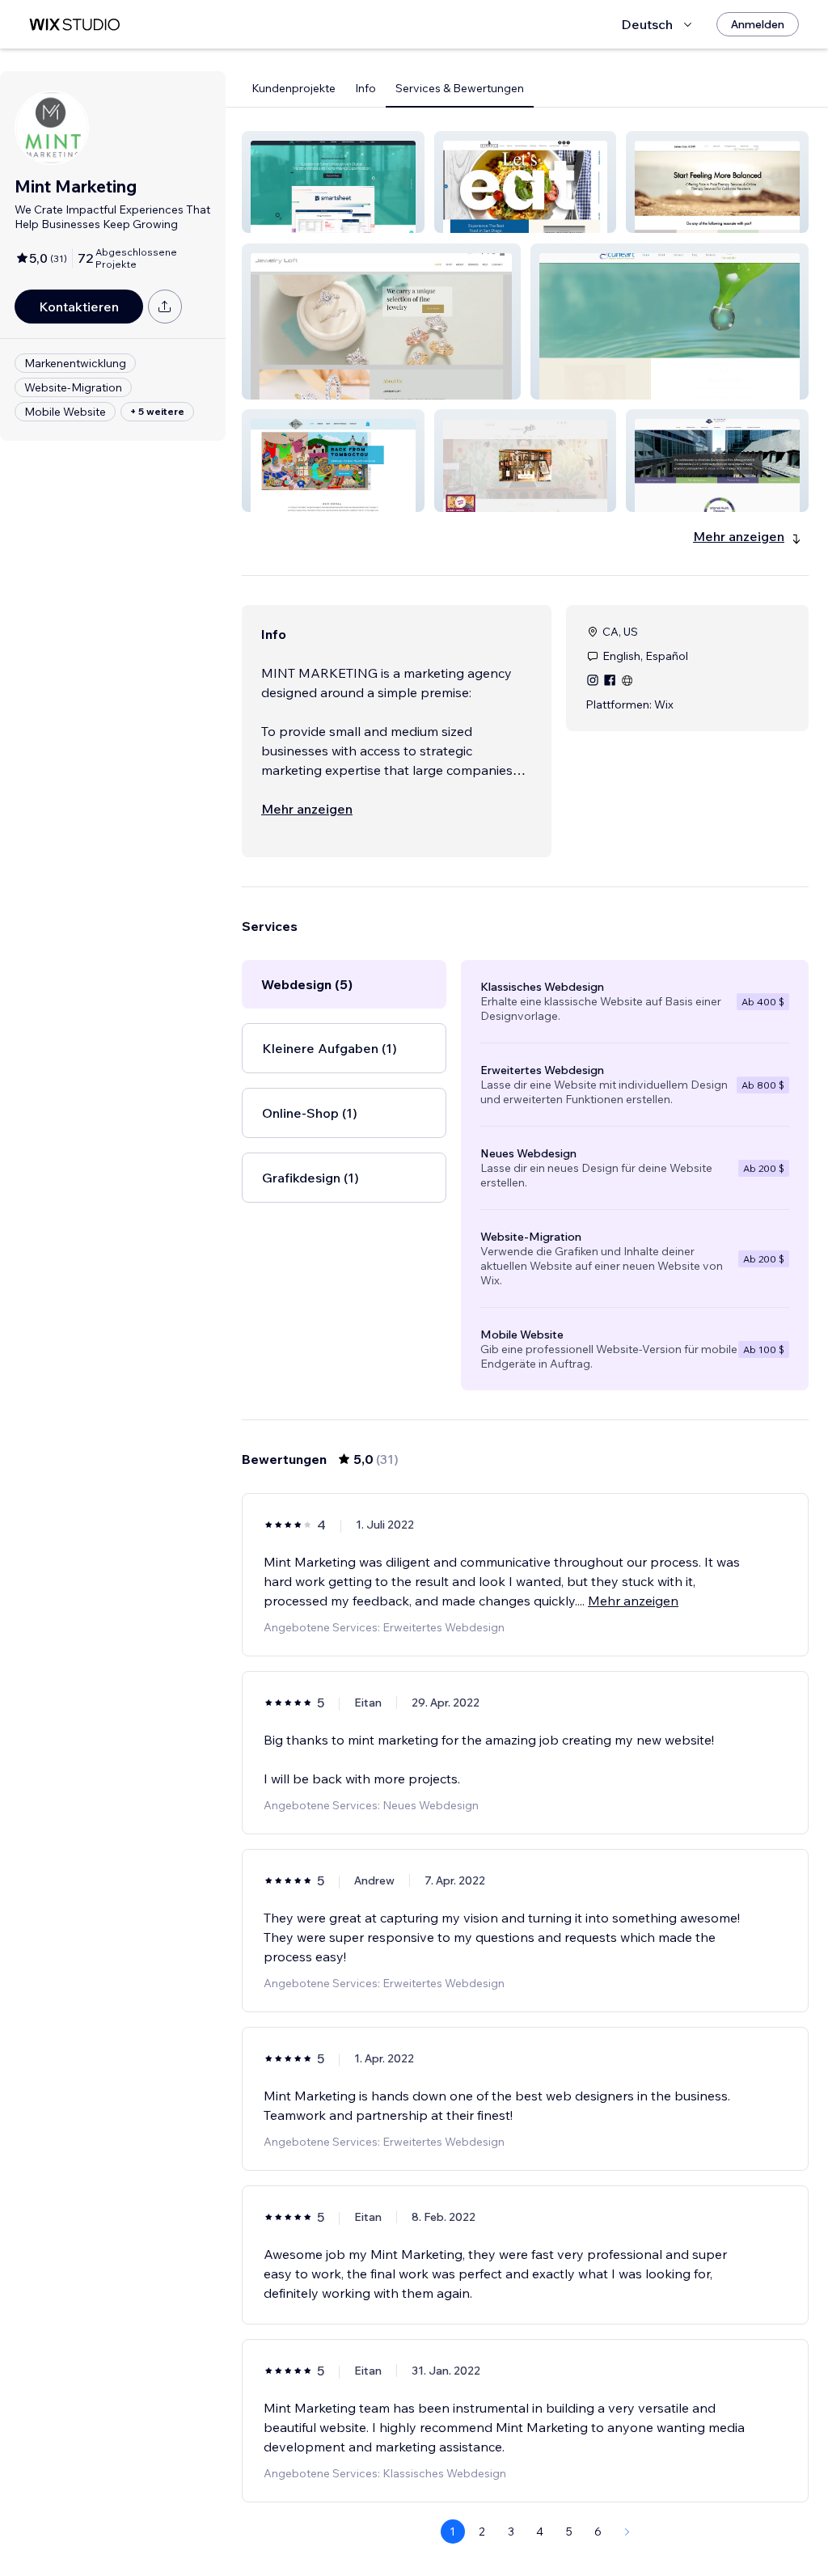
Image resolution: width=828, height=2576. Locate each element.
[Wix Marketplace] (74, 25)
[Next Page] (627, 2532)
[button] (333, 182)
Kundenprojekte (294, 88)
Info (365, 88)
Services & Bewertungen (460, 88)
